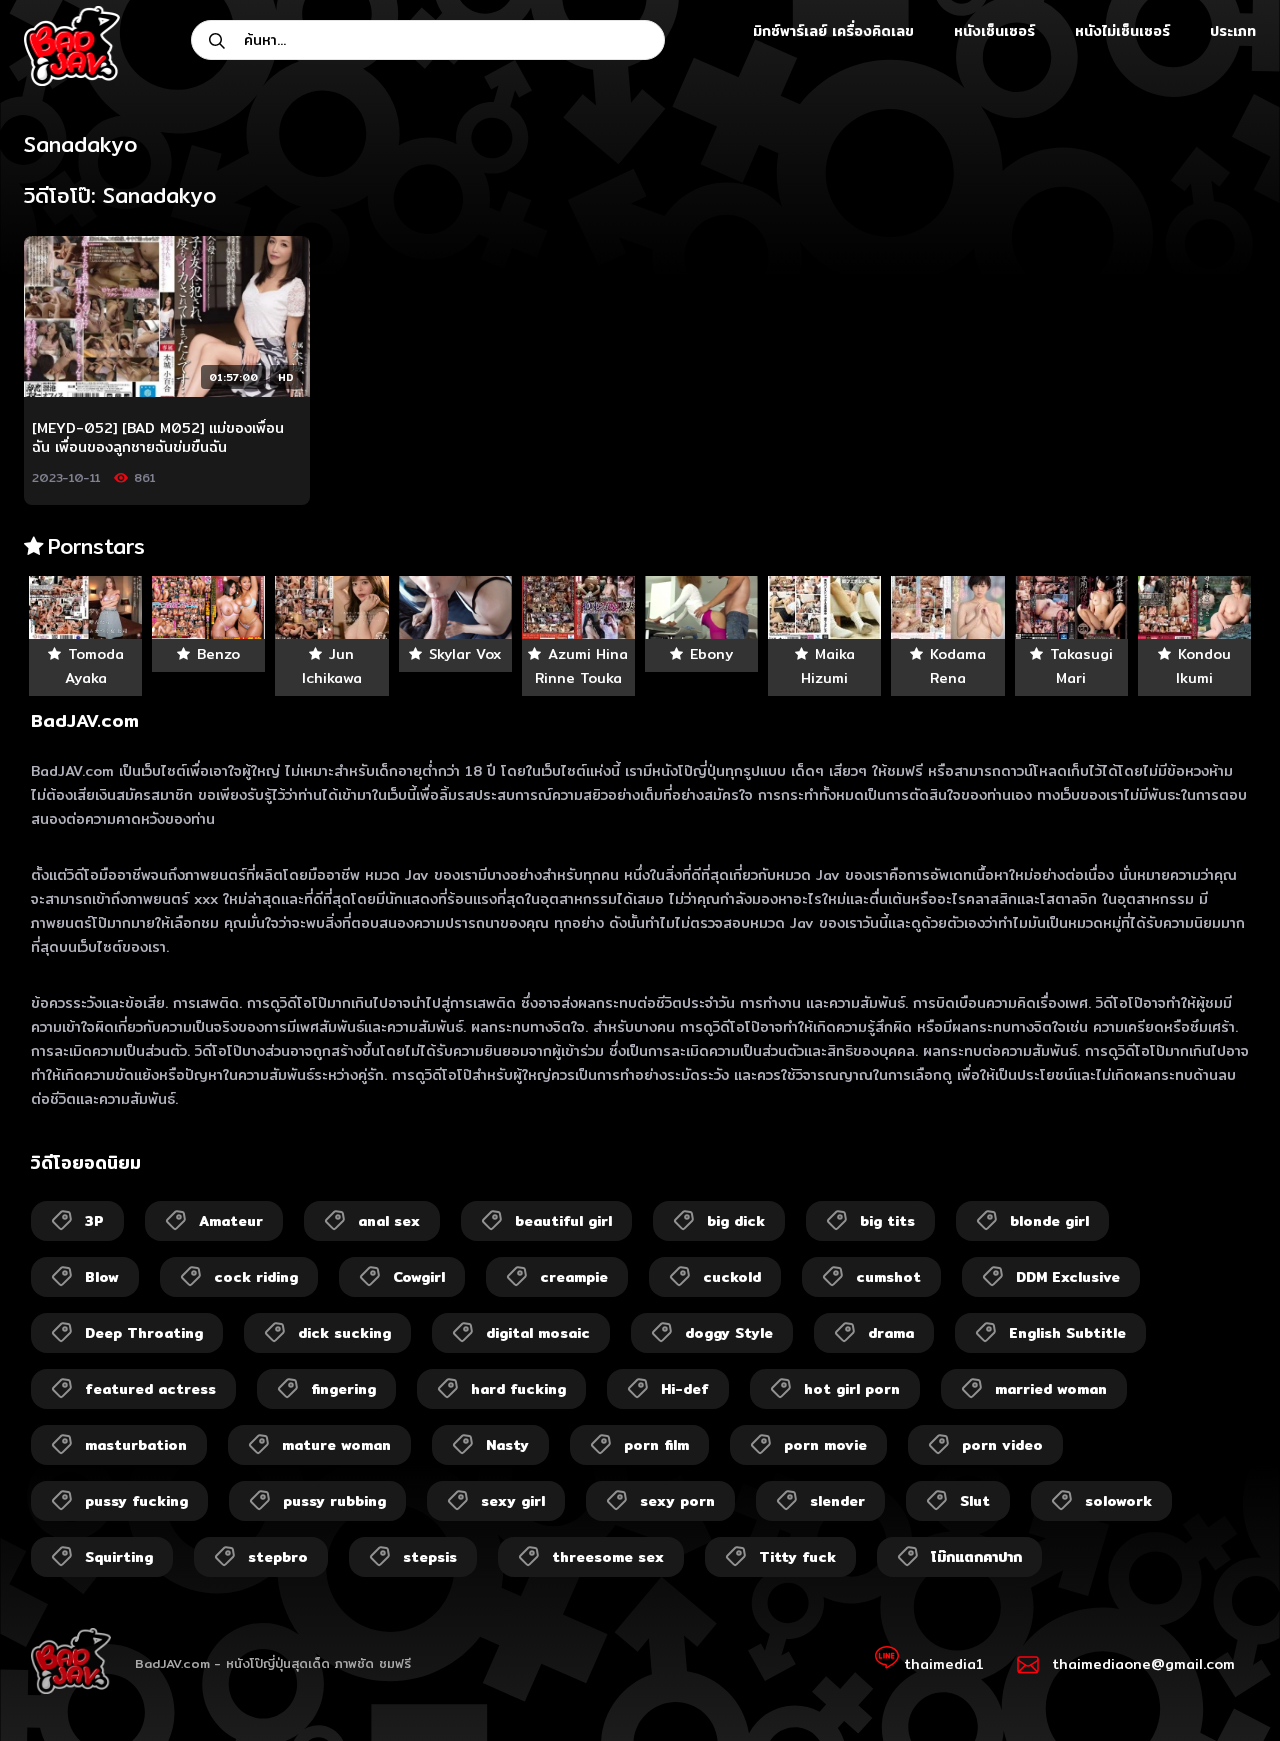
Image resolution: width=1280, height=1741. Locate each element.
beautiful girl (563, 1221)
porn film (656, 1445)
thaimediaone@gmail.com (1143, 1664)
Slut (975, 1501)
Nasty (507, 1445)
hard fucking (518, 1389)
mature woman (336, 1445)
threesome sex (608, 1557)
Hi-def (685, 1389)
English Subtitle (1067, 1333)
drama (891, 1333)
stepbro (278, 1557)
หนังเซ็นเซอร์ (994, 31)
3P (94, 1221)
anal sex (389, 1221)
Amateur (231, 1221)
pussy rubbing (334, 1501)
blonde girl (1049, 1221)
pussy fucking (136, 1501)
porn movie (825, 1445)
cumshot (888, 1277)
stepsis (430, 1557)
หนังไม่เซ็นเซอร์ (1122, 31)
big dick (736, 1221)
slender (837, 1501)
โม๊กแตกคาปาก (976, 1557)
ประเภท (1233, 31)
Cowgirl (419, 1277)
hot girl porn (852, 1389)
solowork (1118, 1501)
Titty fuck (797, 1557)
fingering (343, 1389)
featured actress (150, 1389)
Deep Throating (144, 1333)
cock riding (256, 1277)
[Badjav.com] (72, 46)
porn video (1002, 1445)
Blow (102, 1277)
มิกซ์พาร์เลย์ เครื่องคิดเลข (833, 31)
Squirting (119, 1557)
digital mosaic (538, 1333)
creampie (574, 1277)
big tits (887, 1221)
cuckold (732, 1277)
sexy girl (513, 1501)
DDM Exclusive (1068, 1277)
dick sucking (344, 1333)
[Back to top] (1226, 1687)
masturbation (136, 1445)
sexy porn (677, 1501)
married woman (1051, 1389)
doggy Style (729, 1333)
